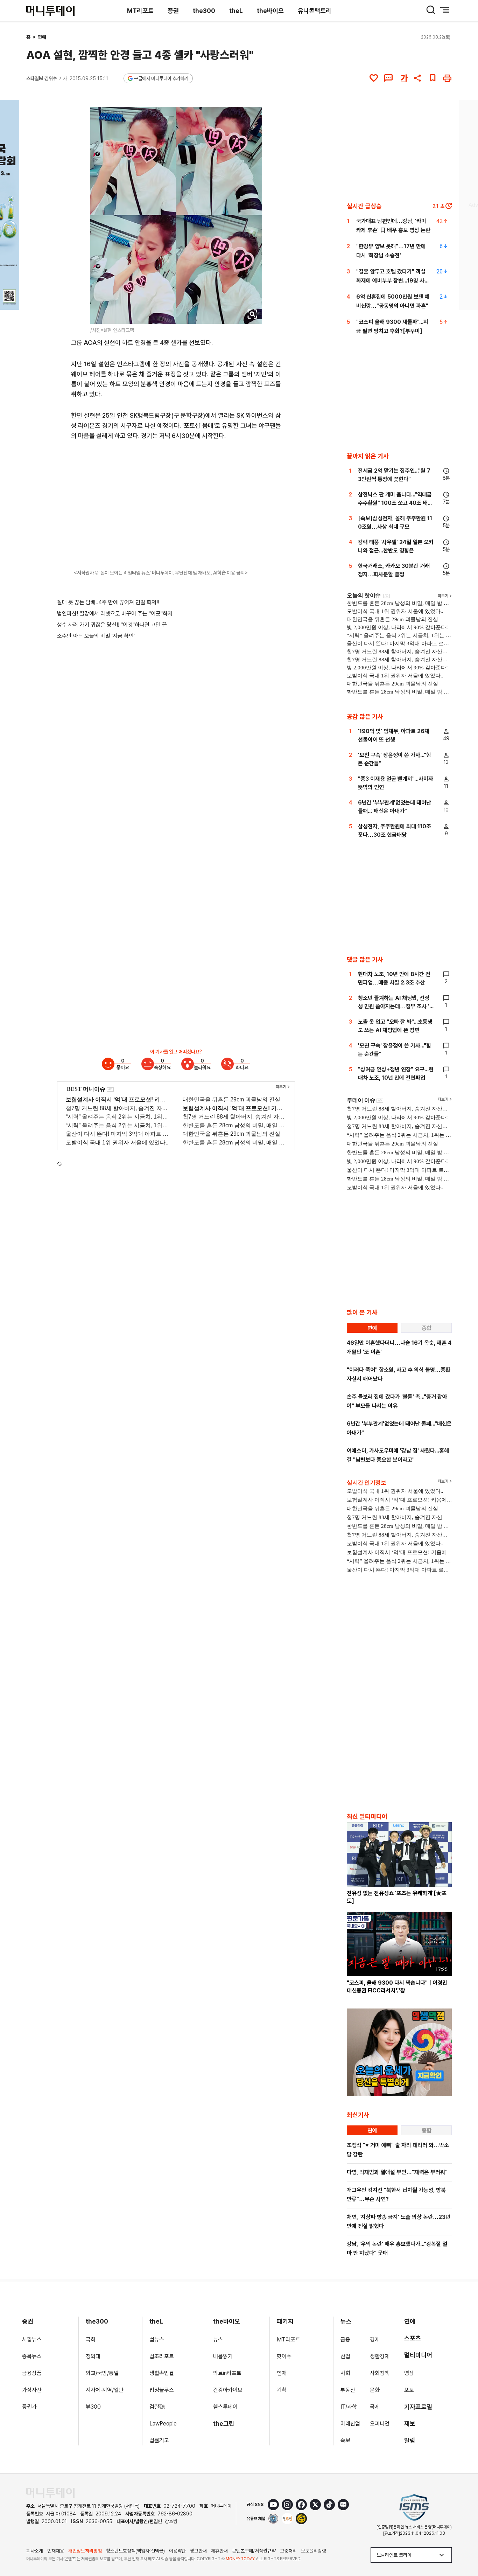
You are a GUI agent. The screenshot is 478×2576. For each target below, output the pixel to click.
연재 (282, 2373)
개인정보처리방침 (85, 2551)
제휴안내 (219, 2551)
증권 (173, 11)
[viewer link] (252, 314)
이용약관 (177, 2551)
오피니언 (380, 2424)
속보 (345, 2440)
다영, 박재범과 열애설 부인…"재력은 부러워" (397, 2172)
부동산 (348, 2390)
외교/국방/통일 (102, 2373)
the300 (204, 11)
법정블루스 (162, 2390)
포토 (409, 2390)
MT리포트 (140, 11)
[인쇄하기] (447, 78)
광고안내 (198, 2551)
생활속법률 (162, 2373)
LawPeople (163, 2424)
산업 (345, 2356)
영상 (409, 2373)
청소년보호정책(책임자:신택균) (135, 2551)
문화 (375, 2390)
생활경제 (380, 2356)
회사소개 (35, 2551)
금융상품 (32, 2373)
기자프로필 (418, 2407)
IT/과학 (349, 2407)
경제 (375, 2340)
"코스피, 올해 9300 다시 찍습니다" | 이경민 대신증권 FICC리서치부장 (397, 1987)
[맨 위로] (463, 2547)
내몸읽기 (223, 2356)
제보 (410, 2424)
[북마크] (433, 78)
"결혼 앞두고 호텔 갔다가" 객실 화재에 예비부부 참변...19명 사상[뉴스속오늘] (393, 281)
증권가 (29, 2407)
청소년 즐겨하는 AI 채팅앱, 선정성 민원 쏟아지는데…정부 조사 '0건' (396, 1006)
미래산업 (350, 2424)
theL (236, 11)
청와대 (93, 2356)
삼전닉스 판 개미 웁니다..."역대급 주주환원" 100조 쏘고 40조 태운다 (395, 503)
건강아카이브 (228, 2390)
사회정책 (380, 2373)
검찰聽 (157, 2407)
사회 (345, 2373)
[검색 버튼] (431, 10)
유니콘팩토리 (315, 11)
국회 (91, 2340)
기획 (282, 2390)
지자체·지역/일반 (105, 2390)
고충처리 (288, 2551)
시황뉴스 (32, 2340)
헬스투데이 (225, 2407)
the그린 (224, 2424)
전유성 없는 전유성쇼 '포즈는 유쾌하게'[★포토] (397, 1897)
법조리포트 (162, 2356)
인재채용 (56, 2551)
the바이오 (270, 11)
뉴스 (218, 2340)
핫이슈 (284, 2356)
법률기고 (159, 2440)
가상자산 (32, 2390)
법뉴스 (157, 2340)
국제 (375, 2407)
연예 (42, 37)
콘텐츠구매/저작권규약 (254, 2551)
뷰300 (93, 2407)
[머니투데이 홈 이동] (50, 2493)
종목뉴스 (32, 2356)
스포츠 (413, 2338)
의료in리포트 (227, 2373)
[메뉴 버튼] (445, 10)
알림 (410, 2440)
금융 (345, 2340)
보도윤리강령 (314, 2551)
